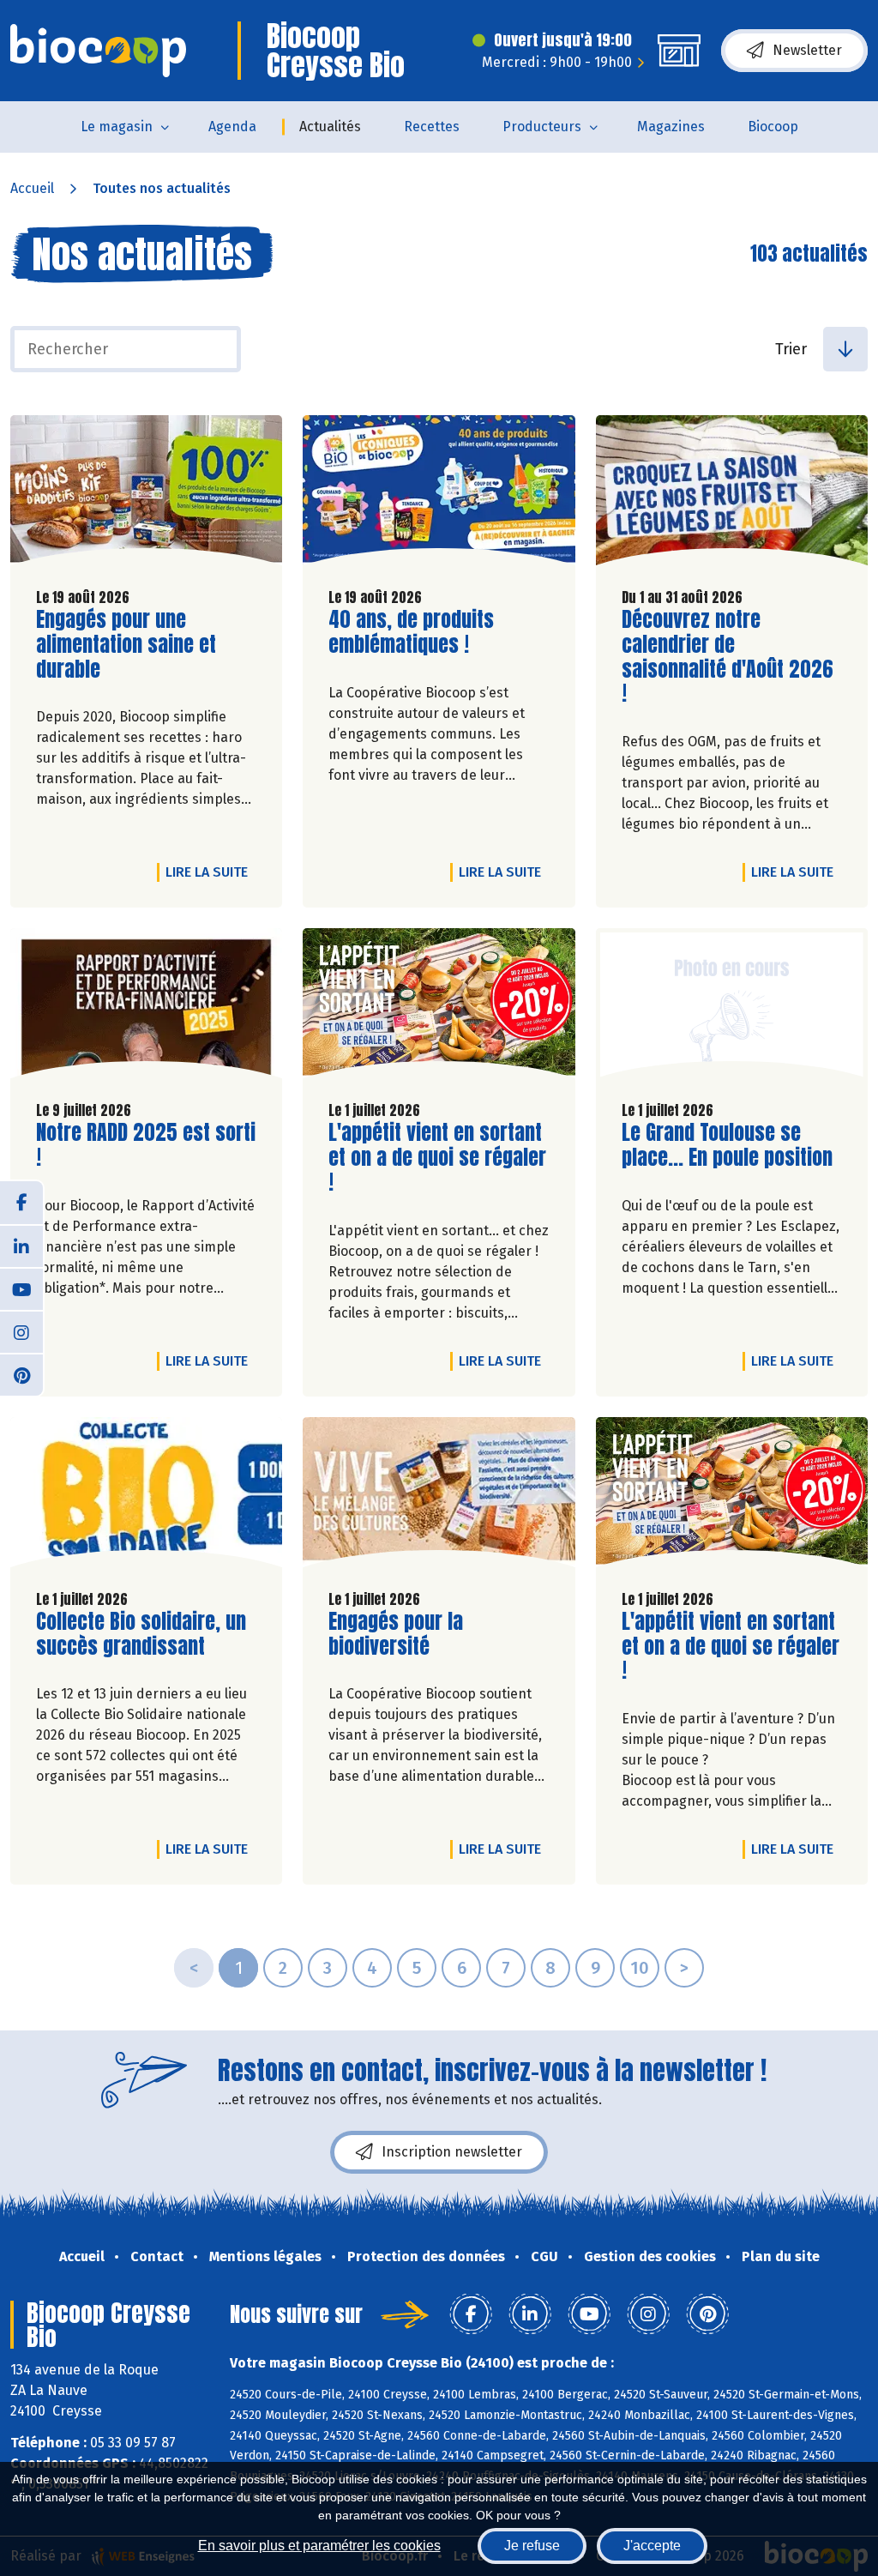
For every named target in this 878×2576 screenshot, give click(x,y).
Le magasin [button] (117, 127)
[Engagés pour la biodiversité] (439, 1496)
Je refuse (532, 2546)
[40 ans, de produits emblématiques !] (439, 495)
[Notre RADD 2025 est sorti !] (146, 1007)
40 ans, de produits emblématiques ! (426, 632)
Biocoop (773, 127)
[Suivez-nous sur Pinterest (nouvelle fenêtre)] (21, 1374)
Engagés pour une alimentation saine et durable (134, 644)
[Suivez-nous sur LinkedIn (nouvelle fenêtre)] (21, 1246)
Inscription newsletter (452, 2152)
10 (640, 1968)
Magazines (671, 127)
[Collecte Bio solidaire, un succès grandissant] (146, 1496)
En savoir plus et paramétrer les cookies (319, 2546)
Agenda (232, 127)
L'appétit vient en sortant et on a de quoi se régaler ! (437, 1157)
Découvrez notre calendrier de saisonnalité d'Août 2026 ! (728, 657)
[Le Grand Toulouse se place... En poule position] (732, 1007)
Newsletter (807, 50)
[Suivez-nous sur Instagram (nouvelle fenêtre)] (21, 1331)
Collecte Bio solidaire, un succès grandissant (141, 1634)
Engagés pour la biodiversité (426, 1634)
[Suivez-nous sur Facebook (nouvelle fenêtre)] (21, 1203)
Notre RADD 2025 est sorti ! (146, 1145)
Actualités (330, 127)
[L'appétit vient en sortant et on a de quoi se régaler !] (439, 1007)
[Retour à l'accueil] (98, 51)
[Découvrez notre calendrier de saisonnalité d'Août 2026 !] (732, 495)
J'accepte (652, 2546)
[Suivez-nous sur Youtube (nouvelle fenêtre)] (21, 1288)
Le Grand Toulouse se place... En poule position (727, 1145)
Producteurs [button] (542, 127)
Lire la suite (211, 872)
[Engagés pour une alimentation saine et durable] (146, 495)
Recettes (432, 127)
